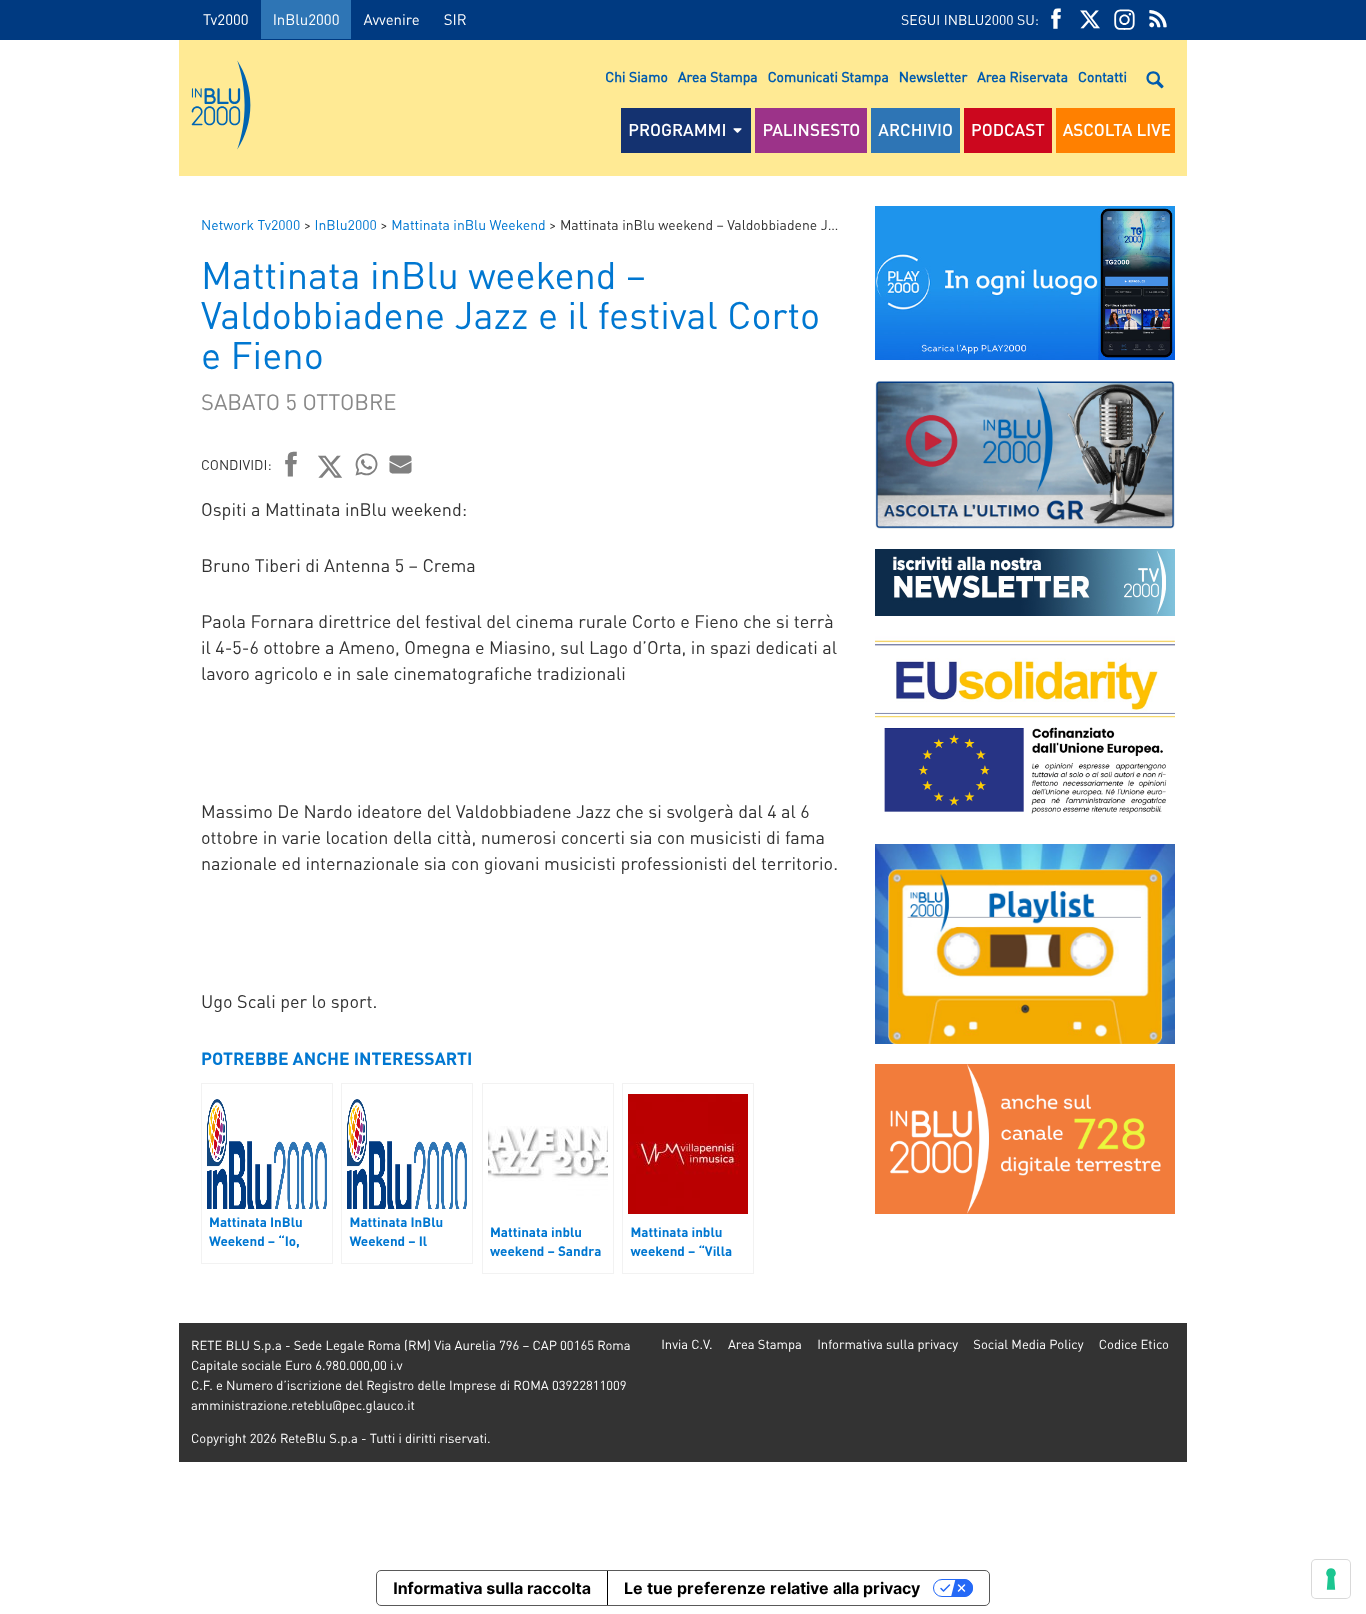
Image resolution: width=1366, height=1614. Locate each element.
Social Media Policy (1028, 1344)
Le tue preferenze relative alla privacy (772, 1588)
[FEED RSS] (1158, 19)
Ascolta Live (1117, 130)
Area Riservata (1022, 77)
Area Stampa (718, 77)
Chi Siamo (636, 77)
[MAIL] (401, 464)
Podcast (1008, 130)
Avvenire (391, 19)
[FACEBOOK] (1056, 19)
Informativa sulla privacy (887, 1344)
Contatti (1102, 77)
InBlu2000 (306, 19)
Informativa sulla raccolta (492, 1588)
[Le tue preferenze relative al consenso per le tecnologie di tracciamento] (1331, 1579)
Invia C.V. (686, 1344)
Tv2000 (226, 19)
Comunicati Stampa (828, 77)
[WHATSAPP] (367, 464)
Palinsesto (811, 130)
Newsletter (933, 77)
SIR (455, 19)
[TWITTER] (1090, 19)
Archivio (915, 130)
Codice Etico (1134, 1344)
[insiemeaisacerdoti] (89, 821)
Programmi (677, 130)
